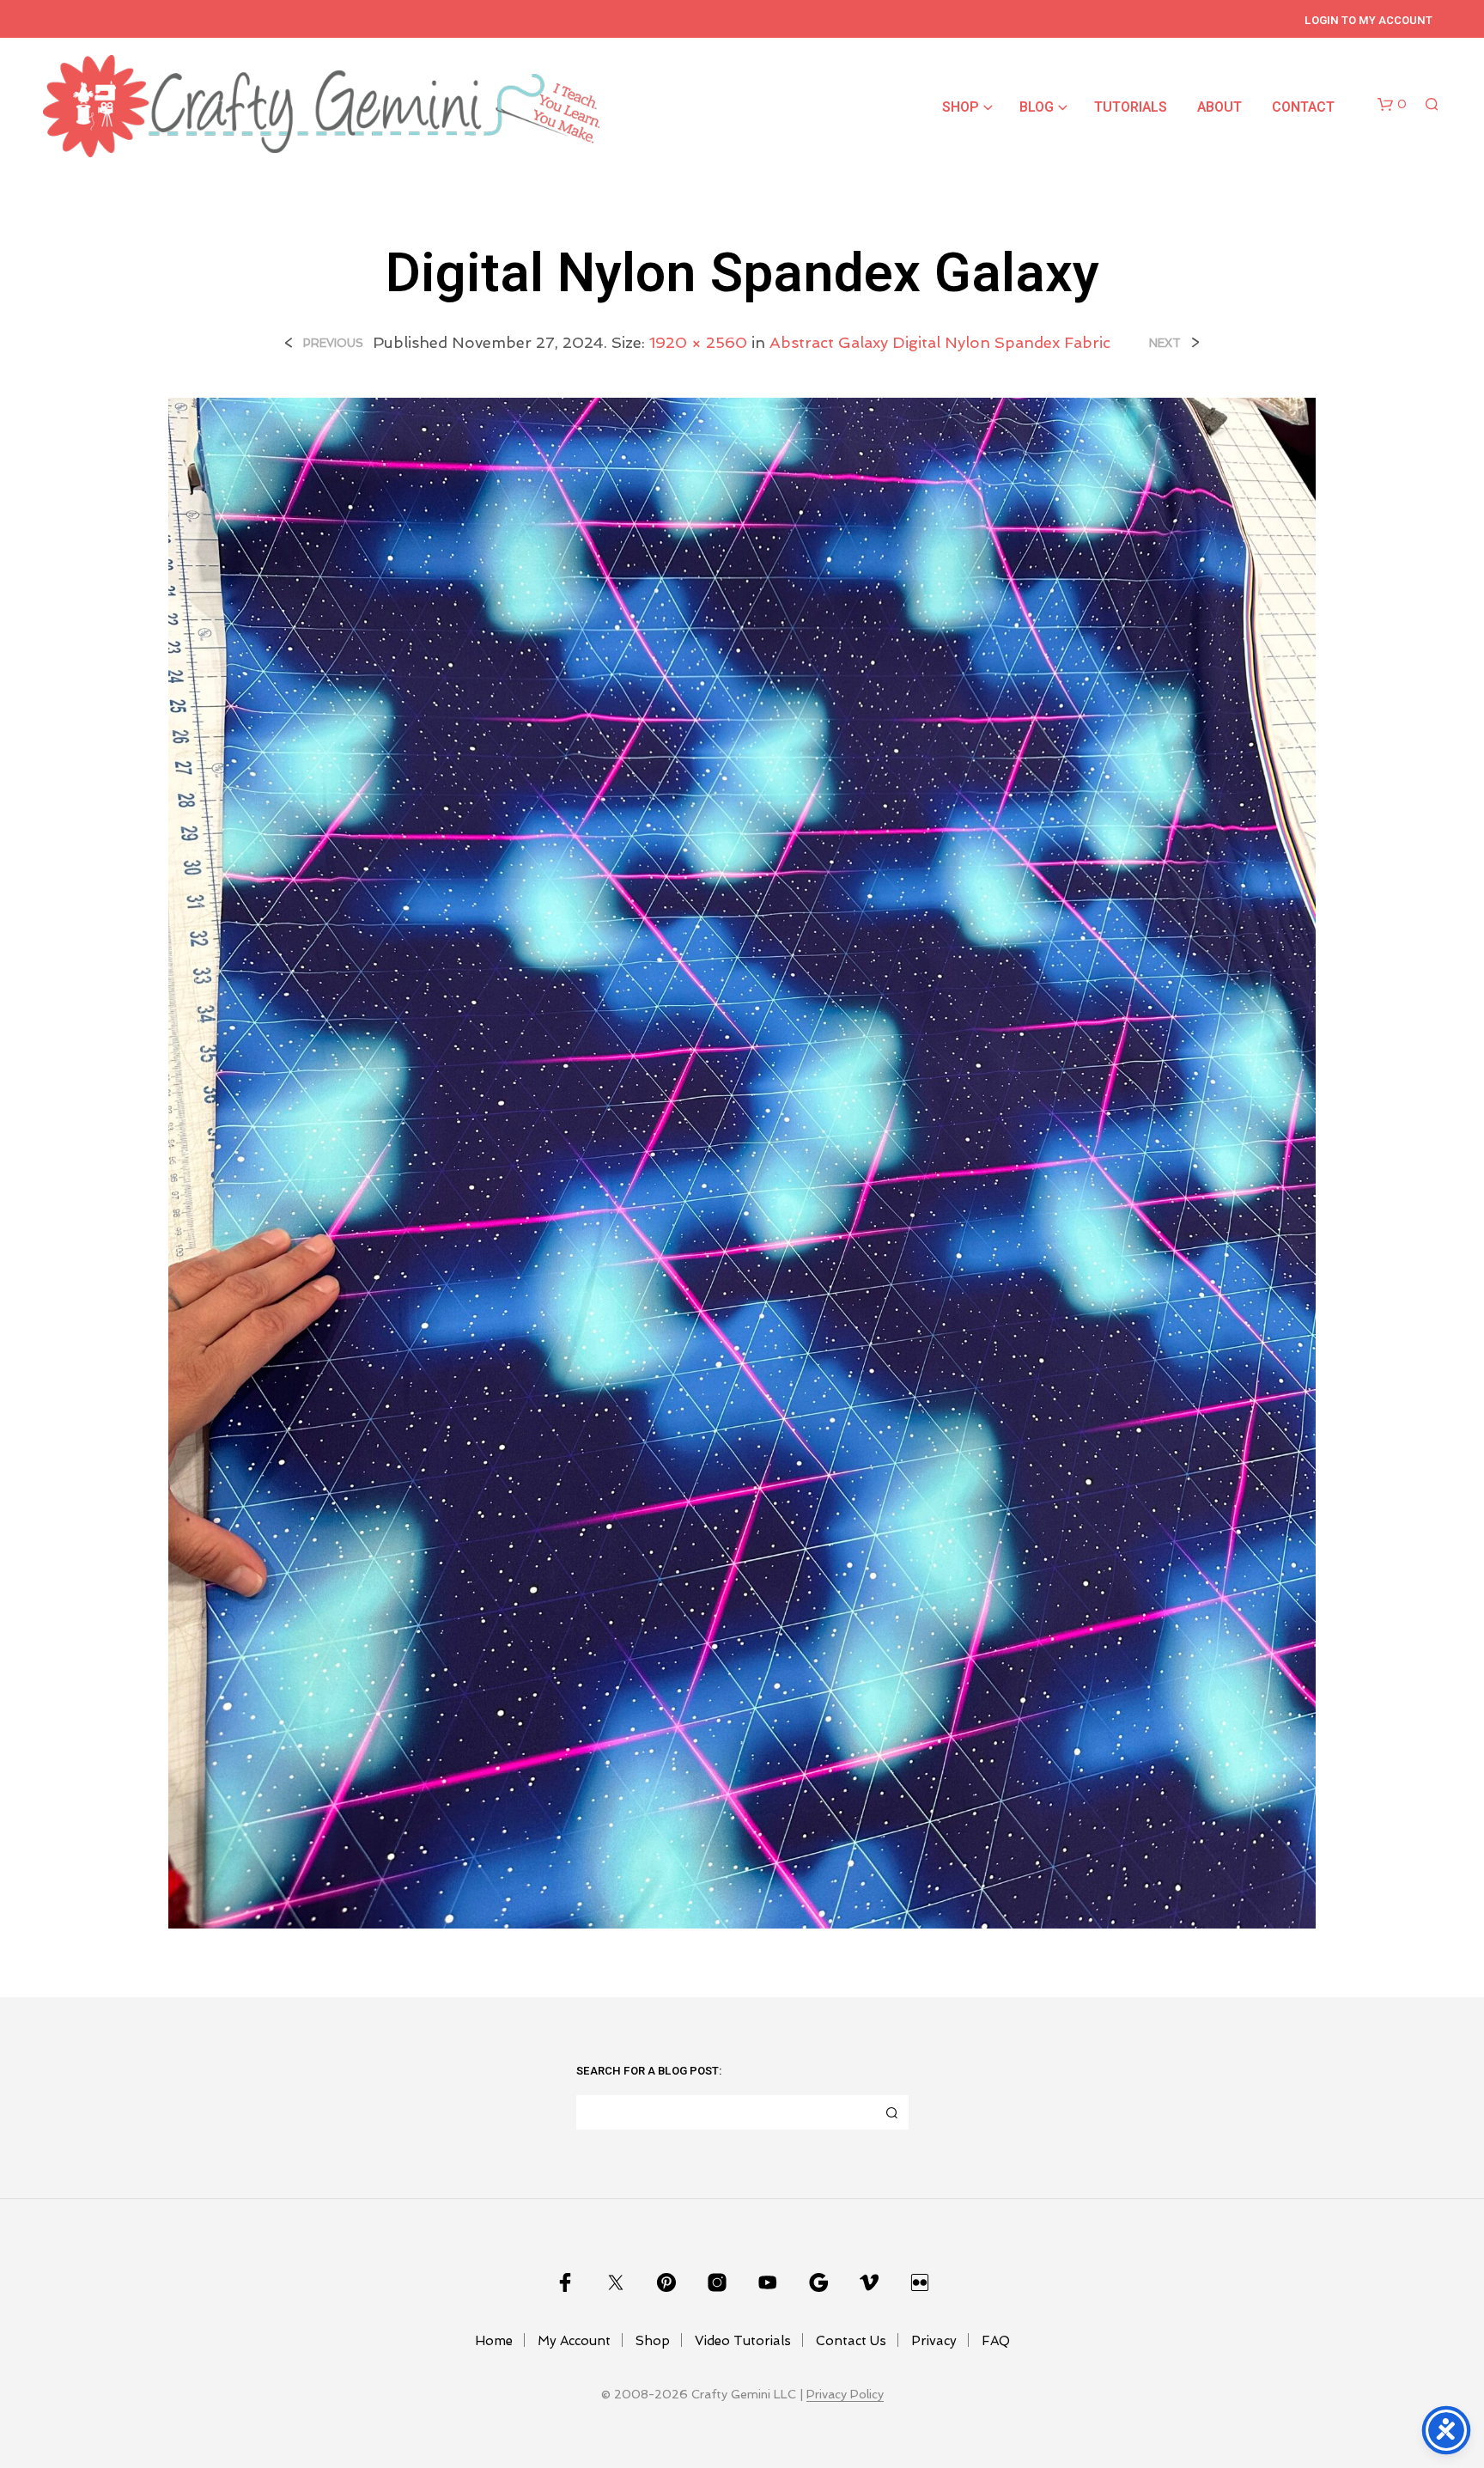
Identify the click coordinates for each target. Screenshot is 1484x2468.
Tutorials (1131, 107)
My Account (574, 2341)
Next (1165, 343)
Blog (1037, 107)
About (1219, 107)
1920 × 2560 (698, 342)
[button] (1392, 105)
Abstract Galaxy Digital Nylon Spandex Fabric (940, 342)
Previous (333, 343)
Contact (1303, 107)
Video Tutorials (743, 2341)
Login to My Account (1368, 20)
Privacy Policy (845, 2395)
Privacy (934, 2341)
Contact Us (851, 2341)
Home (494, 2341)
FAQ (996, 2341)
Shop (961, 107)
